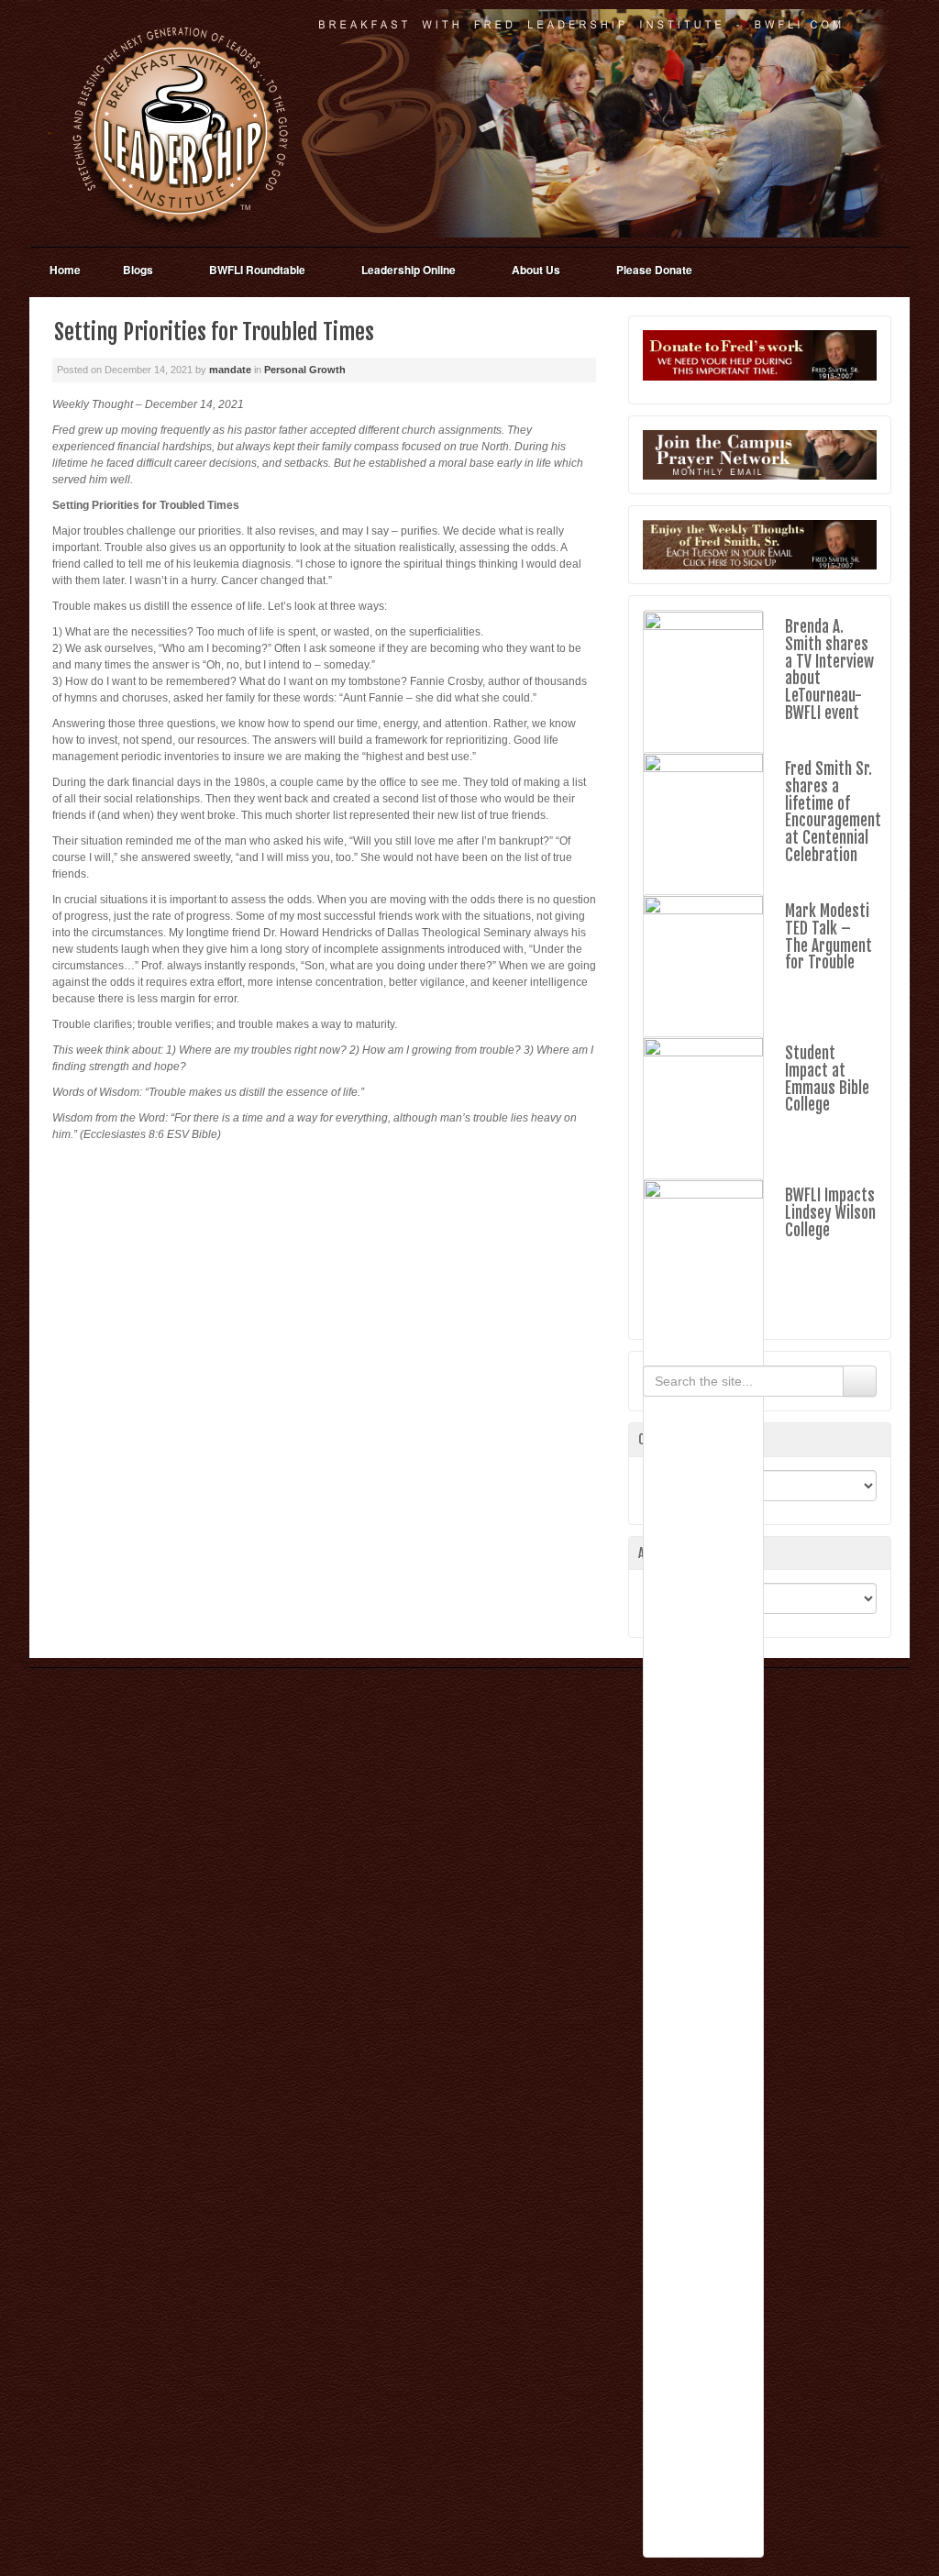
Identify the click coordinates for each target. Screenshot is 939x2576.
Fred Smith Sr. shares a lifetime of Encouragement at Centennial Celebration (833, 812)
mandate (230, 370)
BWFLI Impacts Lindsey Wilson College (830, 1212)
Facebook (864, 123)
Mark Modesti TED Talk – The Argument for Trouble (829, 937)
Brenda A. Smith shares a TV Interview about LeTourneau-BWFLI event (829, 669)
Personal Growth (305, 370)
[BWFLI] (469, 123)
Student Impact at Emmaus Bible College (827, 1079)
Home (65, 270)
